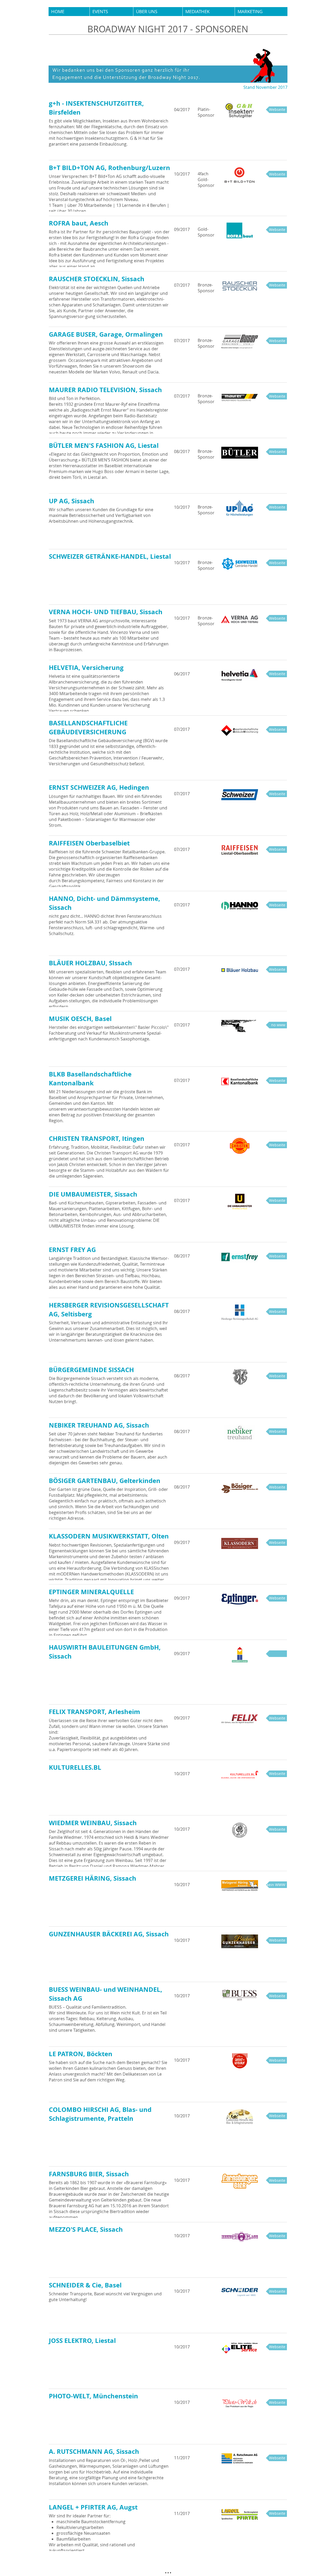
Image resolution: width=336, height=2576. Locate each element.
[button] (111, 12)
